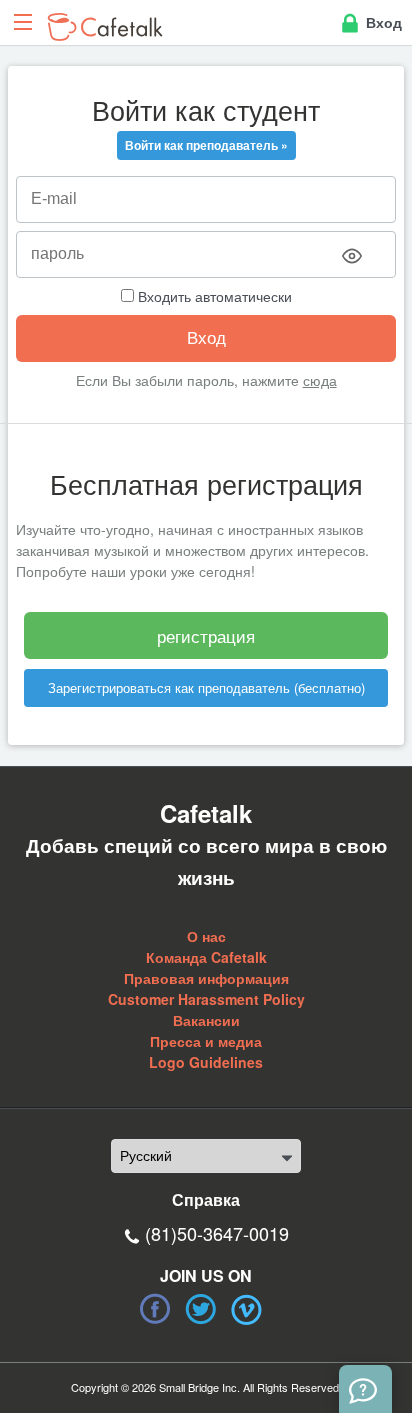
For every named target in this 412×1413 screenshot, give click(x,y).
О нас (206, 936)
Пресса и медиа (206, 1041)
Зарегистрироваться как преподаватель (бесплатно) (206, 687)
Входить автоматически (213, 296)
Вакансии (206, 1020)
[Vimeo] (247, 1309)
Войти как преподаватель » (206, 145)
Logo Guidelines (206, 1062)
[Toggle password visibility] (352, 256)
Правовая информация (206, 978)
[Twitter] (201, 1309)
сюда (320, 380)
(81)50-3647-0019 (217, 1233)
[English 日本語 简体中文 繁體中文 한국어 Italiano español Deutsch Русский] (206, 1156)
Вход (382, 22)
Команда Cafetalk (206, 957)
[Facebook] (155, 1309)
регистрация (206, 635)
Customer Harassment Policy (206, 999)
